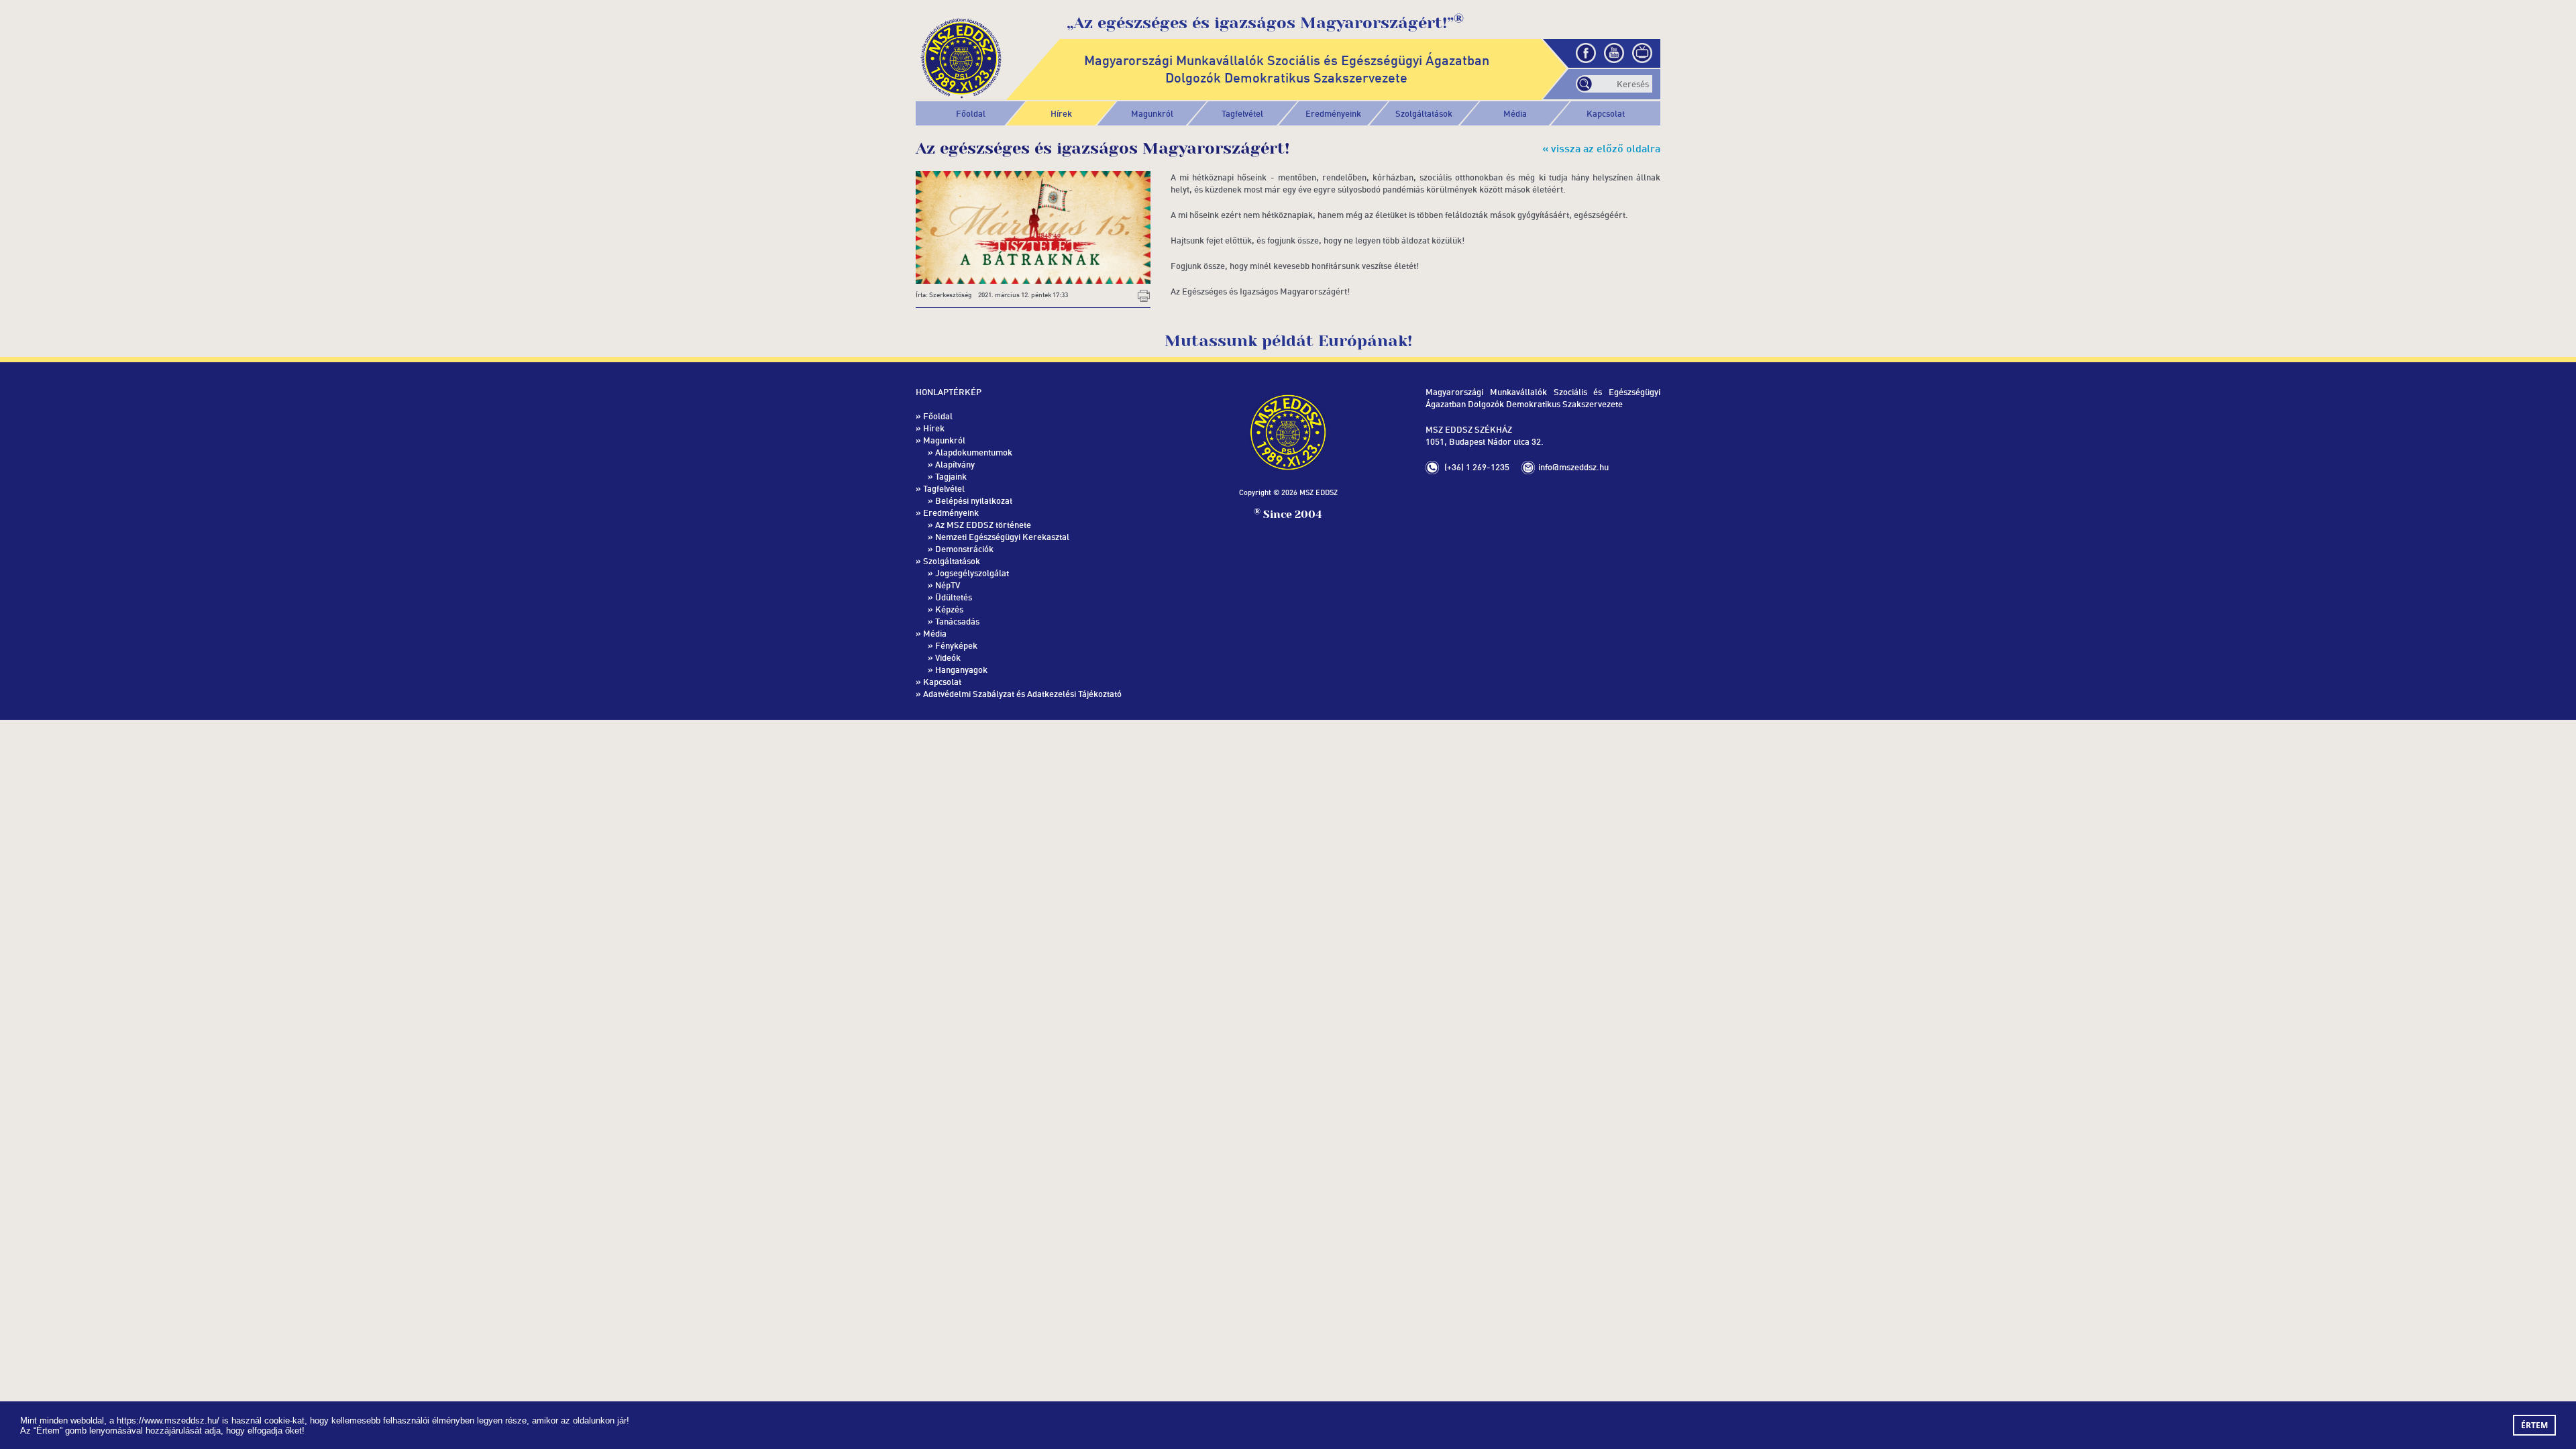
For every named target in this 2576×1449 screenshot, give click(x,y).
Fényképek (956, 645)
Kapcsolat (1606, 113)
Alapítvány (955, 464)
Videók (948, 657)
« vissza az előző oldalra (1601, 148)
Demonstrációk (964, 549)
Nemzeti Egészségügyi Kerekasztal (1002, 537)
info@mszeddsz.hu (1573, 467)
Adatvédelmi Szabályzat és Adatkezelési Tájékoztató (1022, 694)
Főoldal (971, 113)
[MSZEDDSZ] (961, 56)
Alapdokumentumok (974, 452)
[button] (1152, 113)
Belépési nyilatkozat (974, 500)
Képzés (949, 609)
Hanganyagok (961, 669)
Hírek (1061, 113)
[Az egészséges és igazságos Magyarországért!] (1033, 226)
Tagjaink (951, 476)
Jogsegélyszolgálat (972, 573)
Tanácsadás (957, 621)
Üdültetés (954, 597)
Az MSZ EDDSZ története (983, 525)
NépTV (948, 585)
